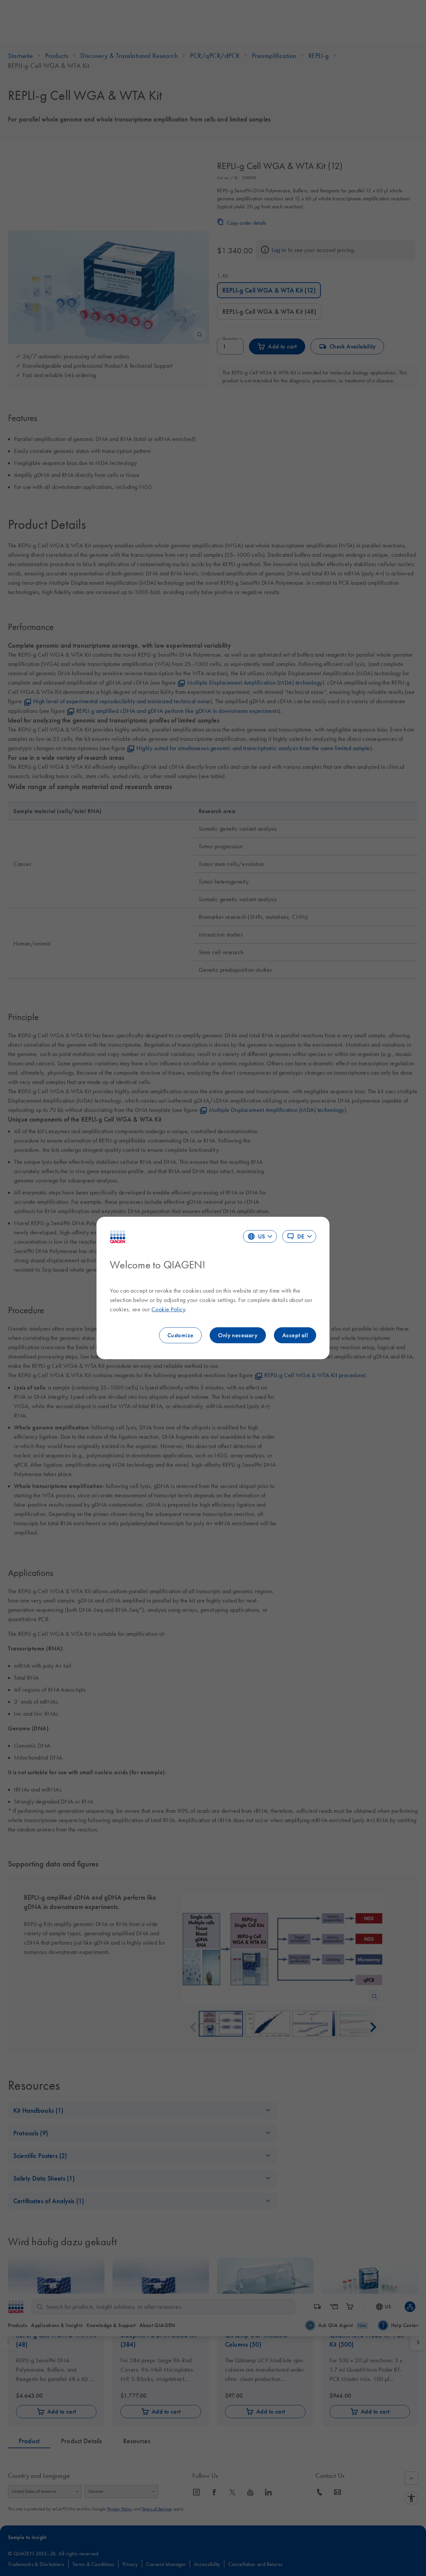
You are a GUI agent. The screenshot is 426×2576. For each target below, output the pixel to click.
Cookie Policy (168, 1309)
